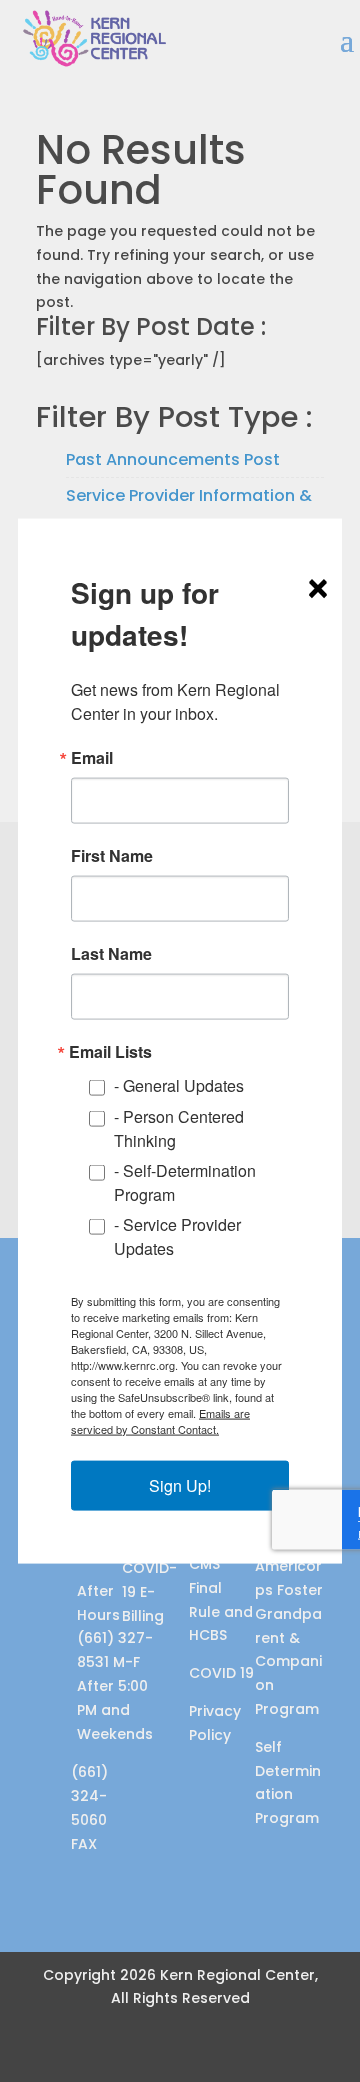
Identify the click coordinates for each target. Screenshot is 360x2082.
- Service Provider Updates (177, 1235)
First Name (112, 856)
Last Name (111, 954)
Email (92, 758)
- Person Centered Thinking (179, 1127)
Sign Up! (180, 1484)
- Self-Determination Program (185, 1181)
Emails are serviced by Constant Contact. (160, 1420)
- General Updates (179, 1085)
